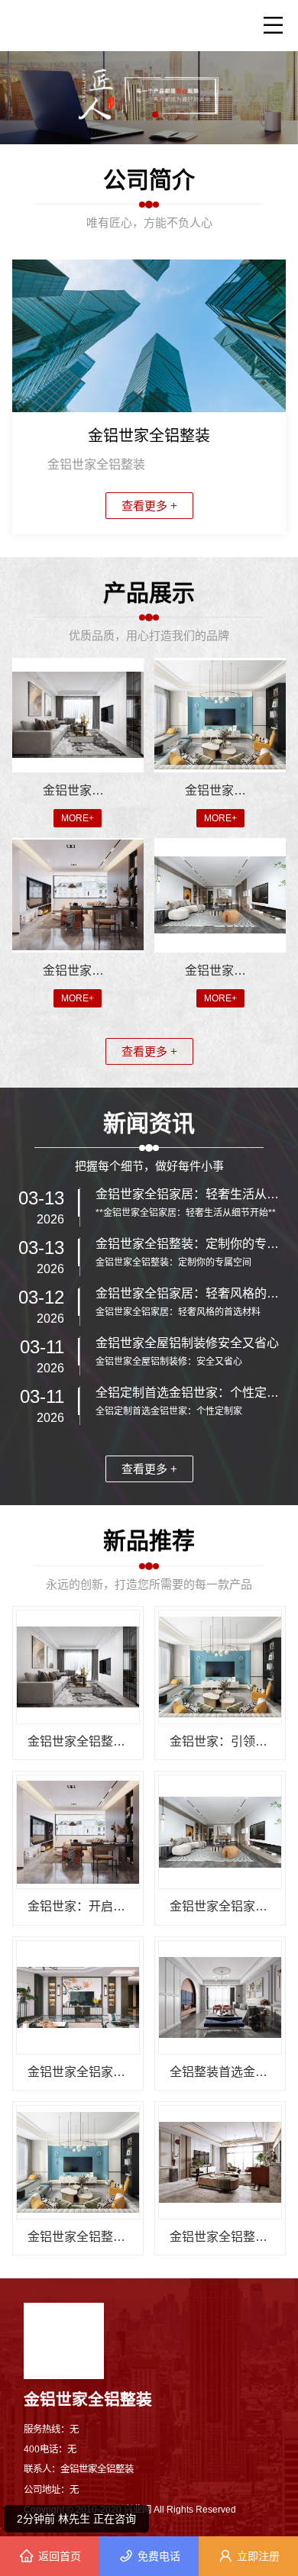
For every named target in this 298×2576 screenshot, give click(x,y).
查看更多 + (149, 506)
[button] (143, 114)
